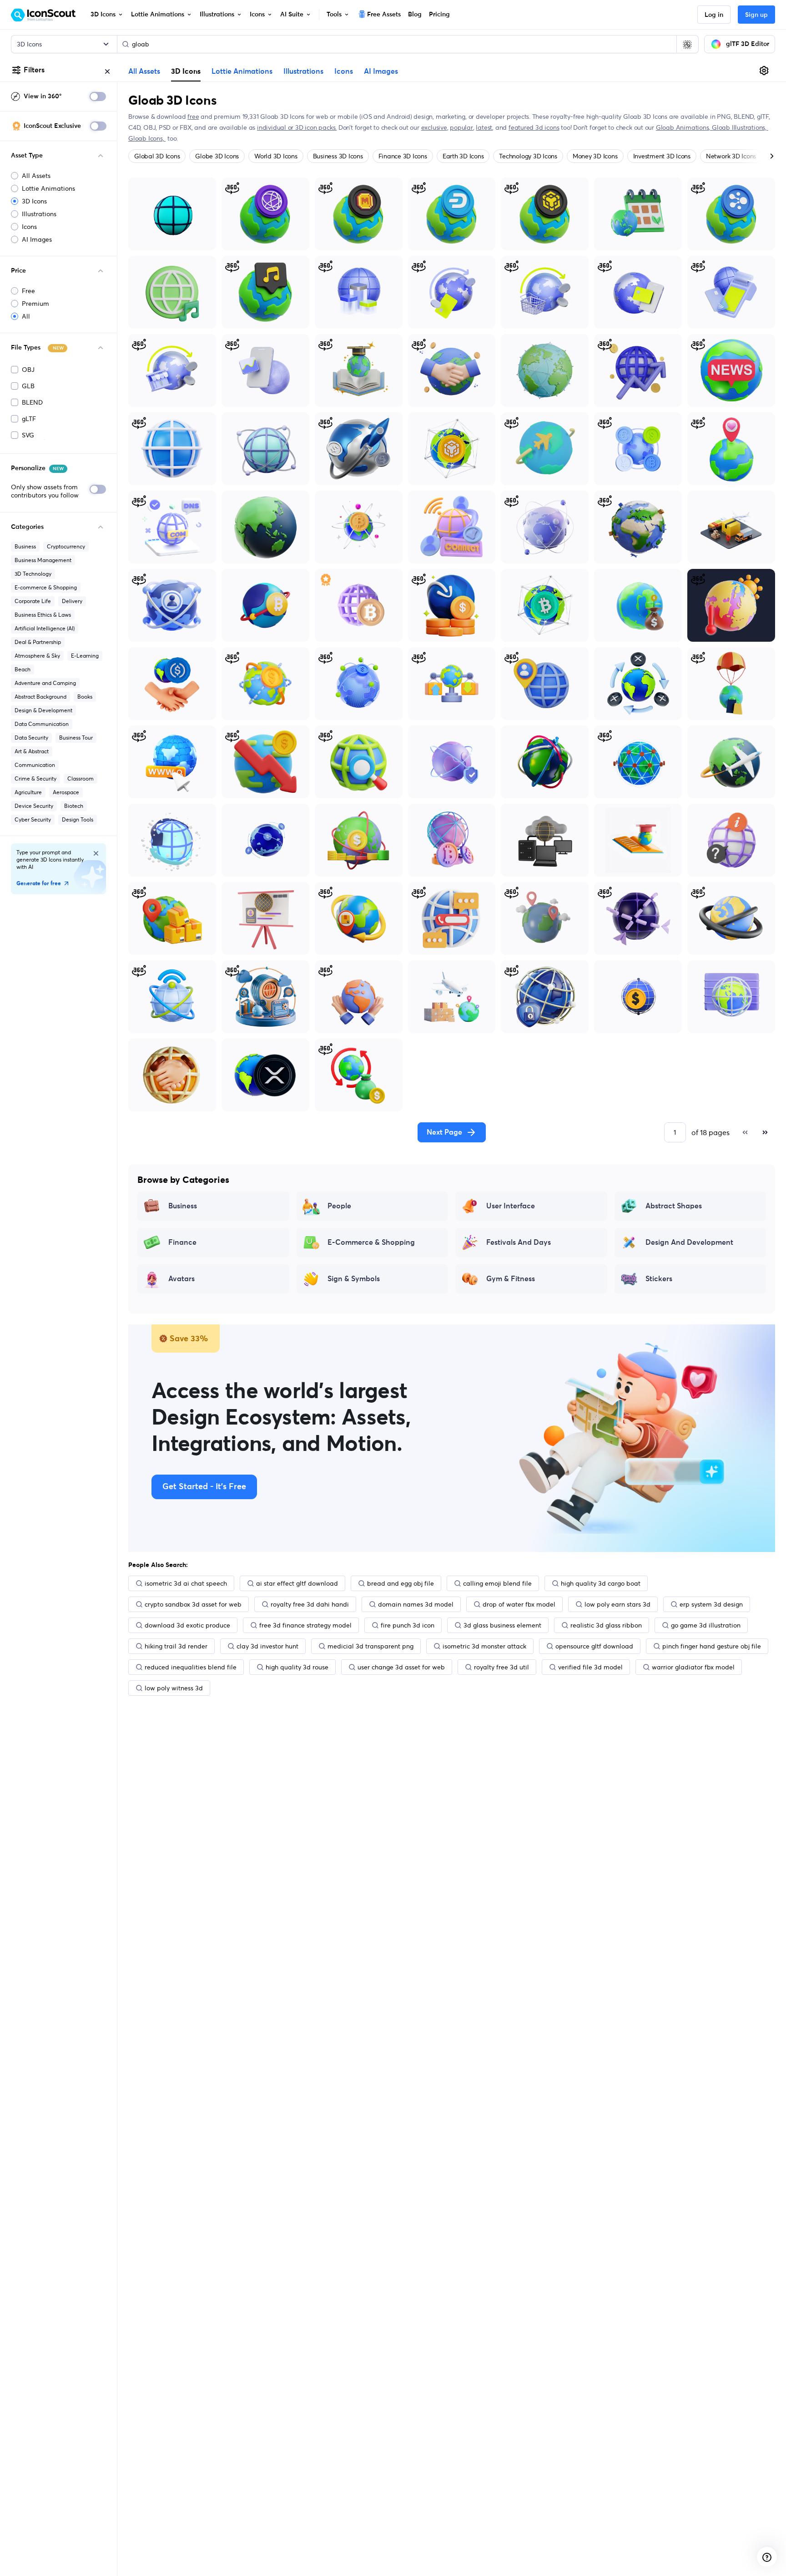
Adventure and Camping (45, 683)
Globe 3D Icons (217, 156)
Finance (182, 1242)
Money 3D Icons (595, 156)
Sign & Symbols (354, 1279)
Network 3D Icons (731, 156)
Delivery (72, 601)
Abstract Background (40, 697)
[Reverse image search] (687, 44)
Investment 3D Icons (662, 156)
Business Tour (76, 738)
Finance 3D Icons (403, 156)
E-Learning (85, 656)
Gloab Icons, (147, 138)
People (339, 1206)
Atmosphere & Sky (37, 656)
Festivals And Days (519, 1242)
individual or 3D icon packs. (297, 127)
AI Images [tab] (381, 71)
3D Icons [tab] (186, 71)
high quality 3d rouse (297, 1667)
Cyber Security (33, 819)
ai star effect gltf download (297, 1583)
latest (484, 127)
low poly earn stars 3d (617, 1604)
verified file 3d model (590, 1667)
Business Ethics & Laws (43, 615)
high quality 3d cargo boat (601, 1583)
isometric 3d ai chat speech (186, 1583)
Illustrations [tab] (303, 71)
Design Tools (78, 819)
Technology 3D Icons (528, 156)
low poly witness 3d (174, 1688)
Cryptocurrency (66, 546)
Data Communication (42, 724)
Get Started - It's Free (204, 1487)
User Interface (511, 1206)
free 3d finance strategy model (305, 1625)
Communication (35, 765)
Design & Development (43, 710)
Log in (714, 15)
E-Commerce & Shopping (371, 1242)
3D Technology (33, 574)
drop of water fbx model (519, 1604)
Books (85, 697)
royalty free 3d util (501, 1667)
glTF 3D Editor (748, 44)
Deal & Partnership (38, 642)
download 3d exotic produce (187, 1625)
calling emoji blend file (497, 1583)
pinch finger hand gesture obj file (712, 1646)
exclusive (434, 127)
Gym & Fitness (511, 1279)
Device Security (34, 806)
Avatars (181, 1279)
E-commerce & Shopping (46, 587)
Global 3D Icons (157, 156)
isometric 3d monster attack (484, 1646)
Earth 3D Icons (463, 156)
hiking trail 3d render (176, 1646)
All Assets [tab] (144, 71)
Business (25, 546)
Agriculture (28, 792)
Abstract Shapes (674, 1206)
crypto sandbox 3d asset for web (193, 1604)
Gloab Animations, (684, 127)
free (193, 117)
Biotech (74, 806)
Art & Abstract (32, 751)
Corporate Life (33, 601)
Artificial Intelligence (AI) (45, 628)
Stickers (659, 1279)
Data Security (31, 738)
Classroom (81, 778)
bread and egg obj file (401, 1583)
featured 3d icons (534, 127)
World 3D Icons (276, 156)
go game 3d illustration (706, 1625)
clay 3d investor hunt (267, 1646)
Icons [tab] (344, 71)
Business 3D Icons (338, 156)
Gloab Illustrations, (740, 127)
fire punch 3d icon (408, 1625)
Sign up (756, 15)
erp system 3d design (711, 1604)
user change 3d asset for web (401, 1667)
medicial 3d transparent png (370, 1646)
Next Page (444, 1132)
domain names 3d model (416, 1604)
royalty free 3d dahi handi (310, 1604)
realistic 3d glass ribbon (606, 1625)
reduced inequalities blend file (191, 1667)
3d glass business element (502, 1625)
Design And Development (689, 1242)
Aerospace (66, 792)
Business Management (43, 560)
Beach (23, 669)
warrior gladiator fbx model (693, 1667)
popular (461, 127)
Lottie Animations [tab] (242, 71)
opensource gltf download (594, 1646)
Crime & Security (35, 778)
